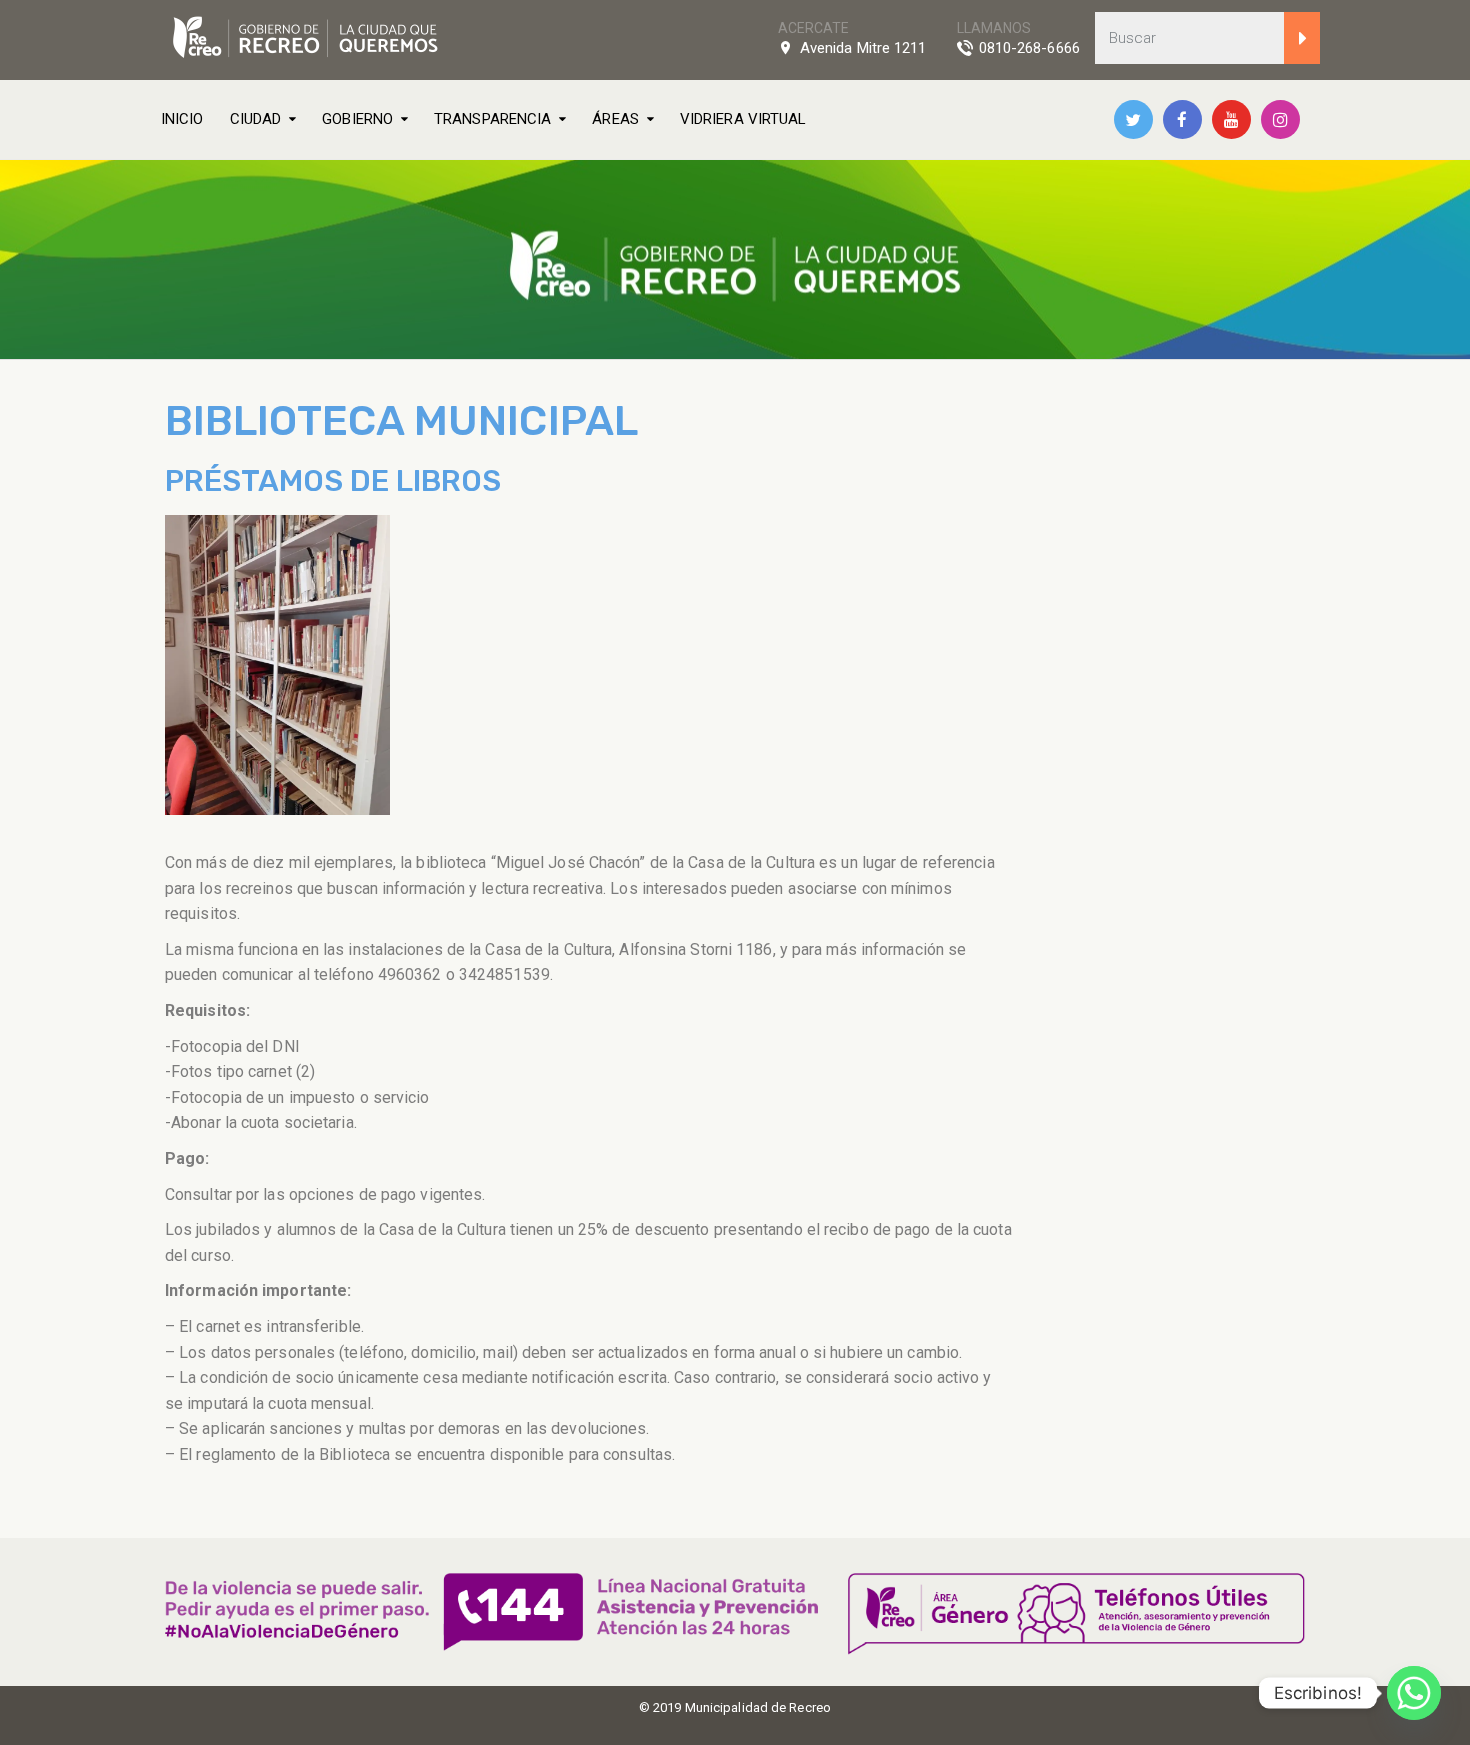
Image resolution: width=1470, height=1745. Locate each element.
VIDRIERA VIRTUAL (743, 119)
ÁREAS (615, 119)
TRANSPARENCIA (492, 119)
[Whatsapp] (1414, 1693)
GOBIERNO (357, 119)
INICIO (182, 119)
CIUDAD (256, 119)
